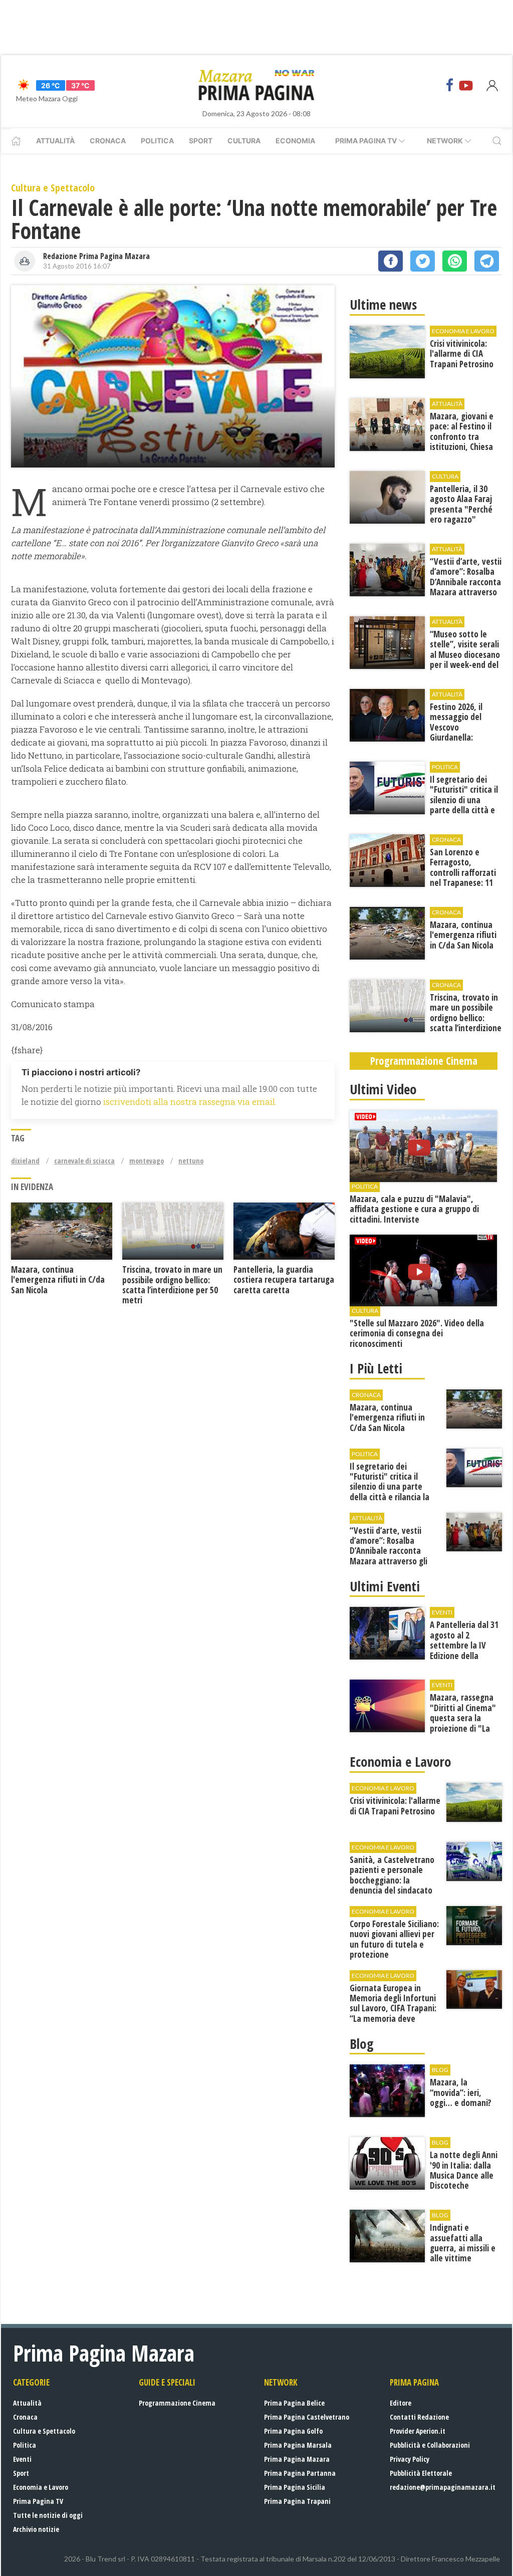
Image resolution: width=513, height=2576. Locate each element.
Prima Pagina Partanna (300, 2473)
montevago (147, 1161)
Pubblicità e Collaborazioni (430, 2445)
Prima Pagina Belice (294, 2403)
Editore (401, 2403)
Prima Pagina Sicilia (295, 2487)
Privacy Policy (410, 2459)
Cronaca (108, 141)
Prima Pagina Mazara (297, 2459)
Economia (295, 141)
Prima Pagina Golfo (293, 2431)
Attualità (55, 141)
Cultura (244, 141)
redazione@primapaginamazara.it (443, 2487)
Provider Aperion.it (418, 2431)
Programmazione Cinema (177, 2403)
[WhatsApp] (455, 261)
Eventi (22, 2459)
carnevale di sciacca (84, 1161)
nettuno (191, 1161)
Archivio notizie (36, 2529)
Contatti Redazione (419, 2417)
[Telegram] (487, 261)
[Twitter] (423, 261)
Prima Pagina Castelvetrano (307, 2417)
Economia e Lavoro (41, 2487)
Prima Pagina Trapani (297, 2501)
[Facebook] (450, 85)
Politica (157, 141)
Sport (201, 141)
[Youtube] (466, 85)
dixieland (25, 1161)
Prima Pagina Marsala (298, 2445)
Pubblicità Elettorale (421, 2473)
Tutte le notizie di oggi (48, 2515)
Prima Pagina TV (38, 2501)
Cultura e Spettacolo (44, 2431)
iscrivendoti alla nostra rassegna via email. (190, 1102)
